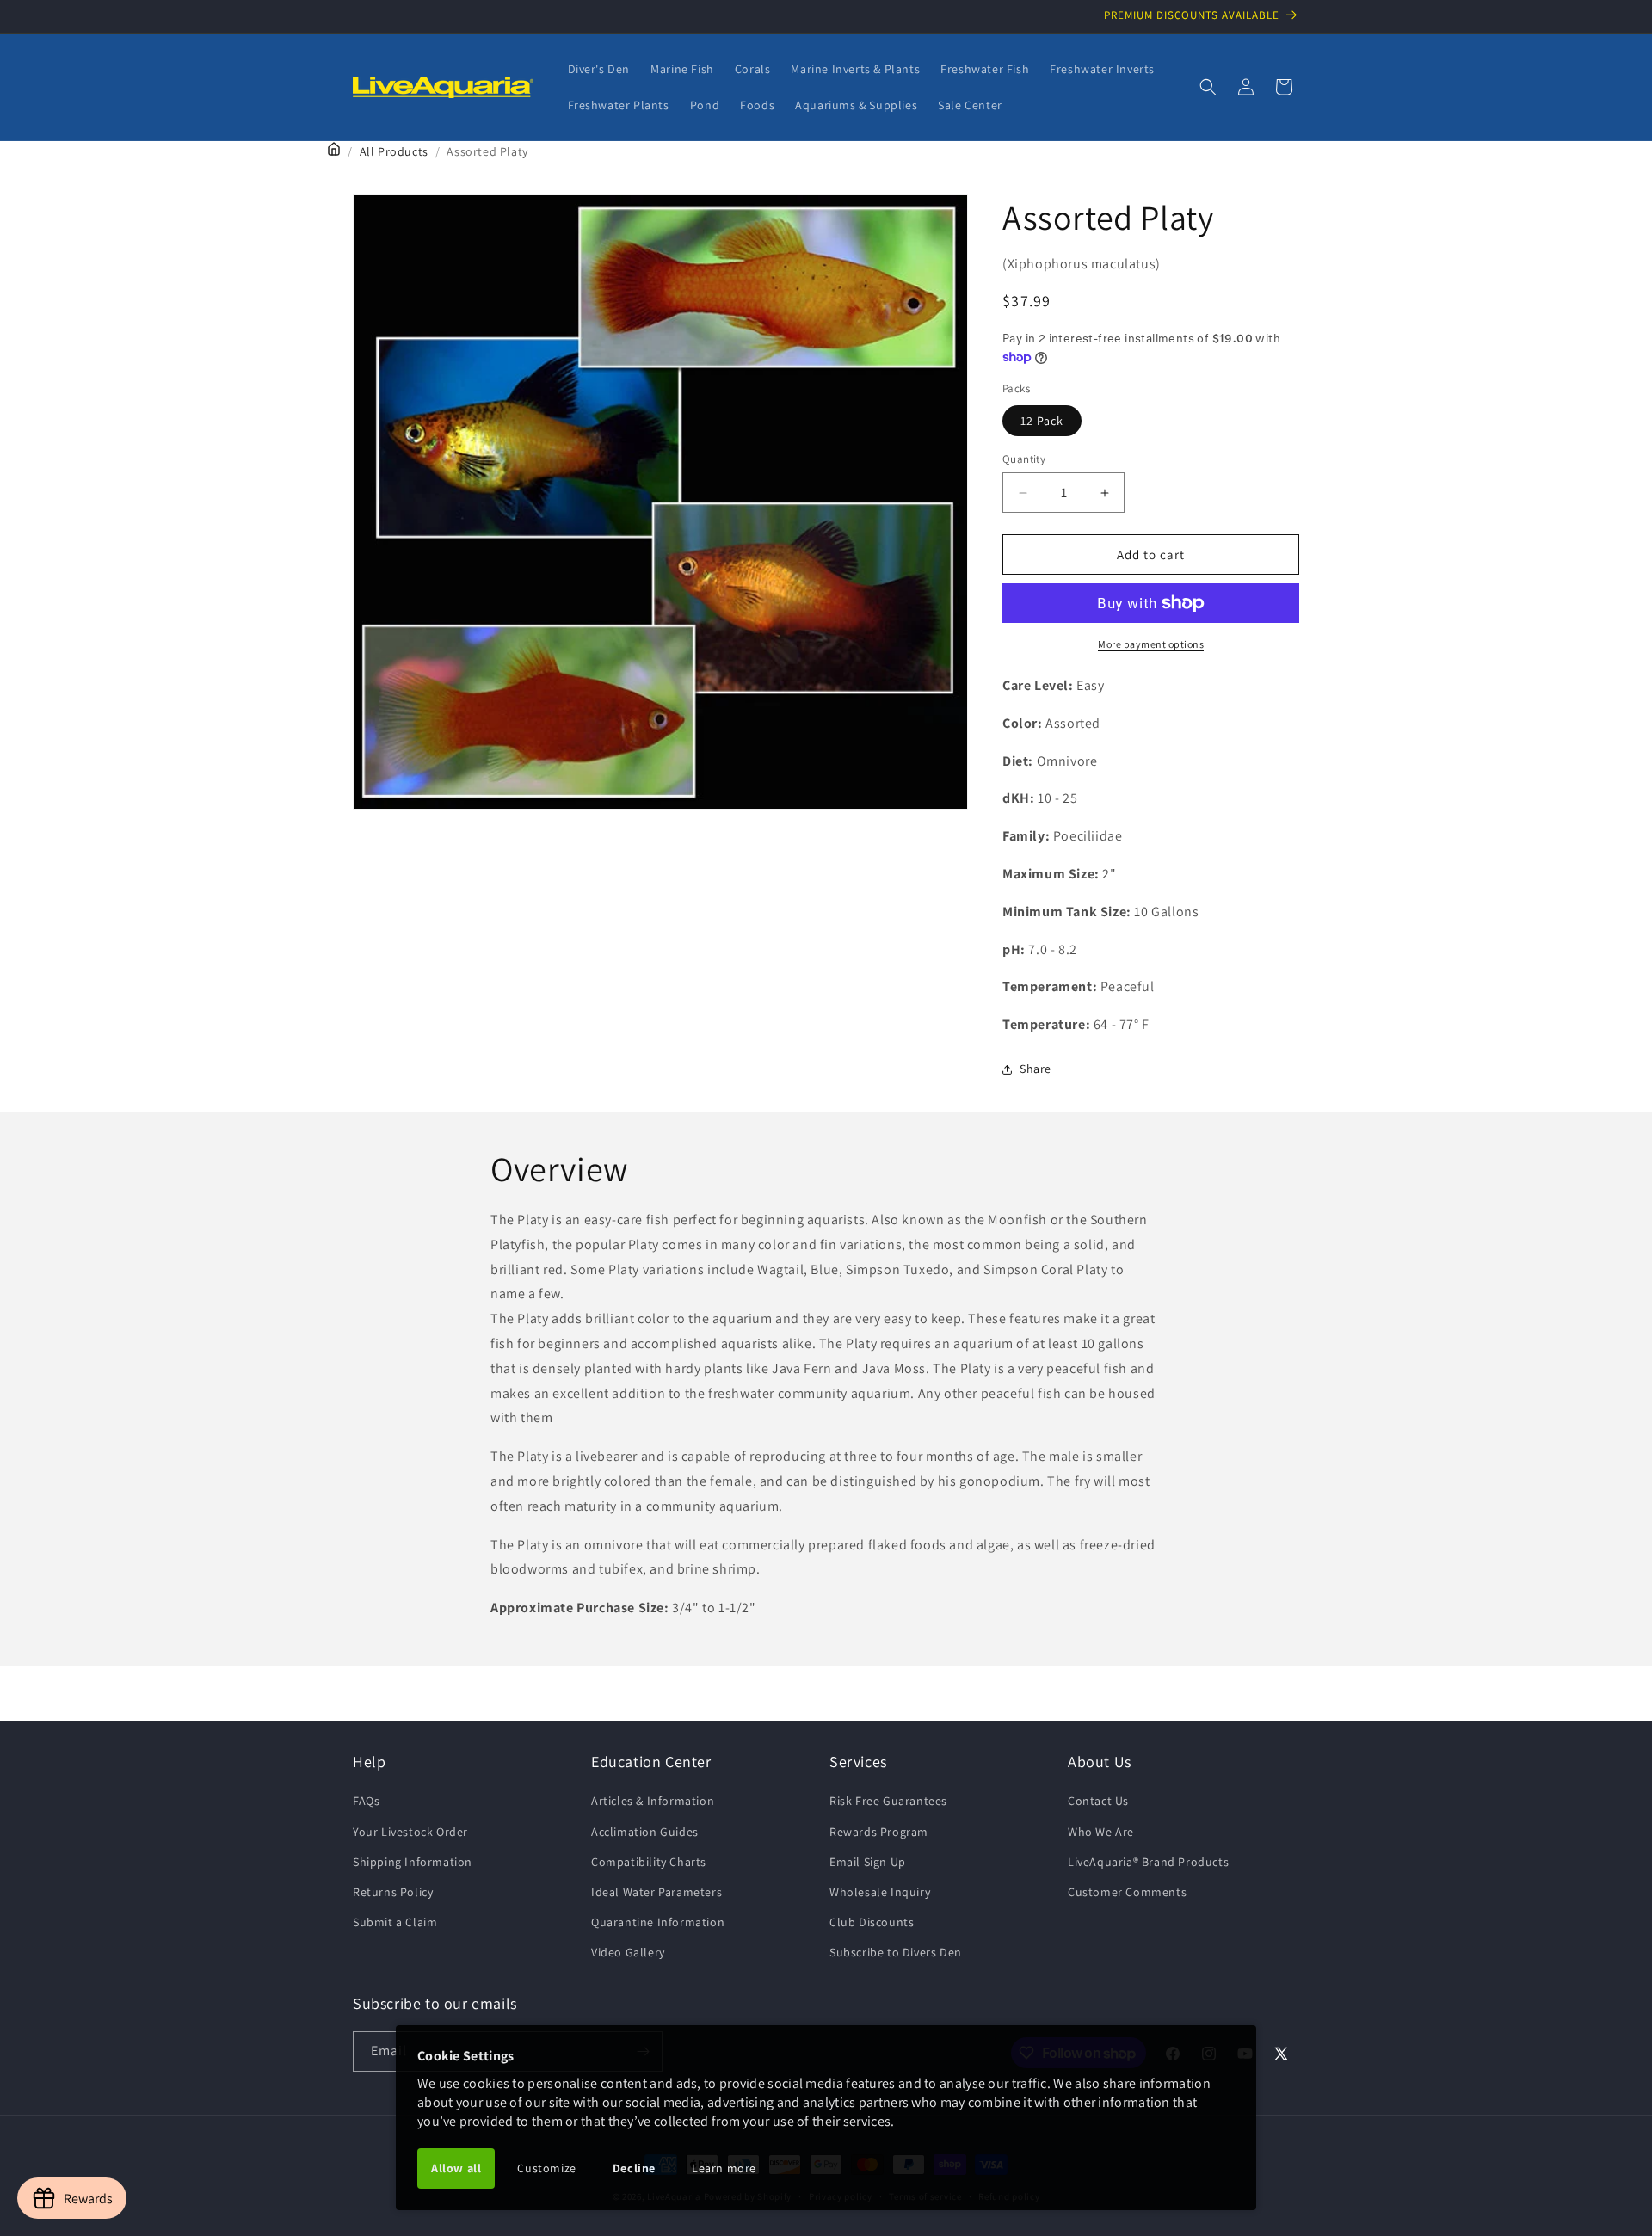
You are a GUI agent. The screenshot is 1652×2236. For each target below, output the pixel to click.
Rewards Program (879, 1832)
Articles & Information (653, 1801)
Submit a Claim (395, 1922)
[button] (1208, 87)
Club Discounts (872, 1922)
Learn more (724, 2168)
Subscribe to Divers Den (896, 1952)
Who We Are (1101, 1832)
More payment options (1151, 644)
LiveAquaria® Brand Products (1148, 1862)
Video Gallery (628, 1952)
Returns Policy (393, 1892)
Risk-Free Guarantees (888, 1801)
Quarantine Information (658, 1922)
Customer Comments (1127, 1892)
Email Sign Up (868, 1862)
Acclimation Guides (645, 1832)
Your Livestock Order (410, 1832)
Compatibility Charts (649, 1862)
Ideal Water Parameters (656, 1892)
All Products (394, 151)
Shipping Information (413, 1862)
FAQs (366, 1801)
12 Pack (1042, 421)
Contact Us (1098, 1801)
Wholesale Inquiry (880, 1892)
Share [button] (1036, 1069)
